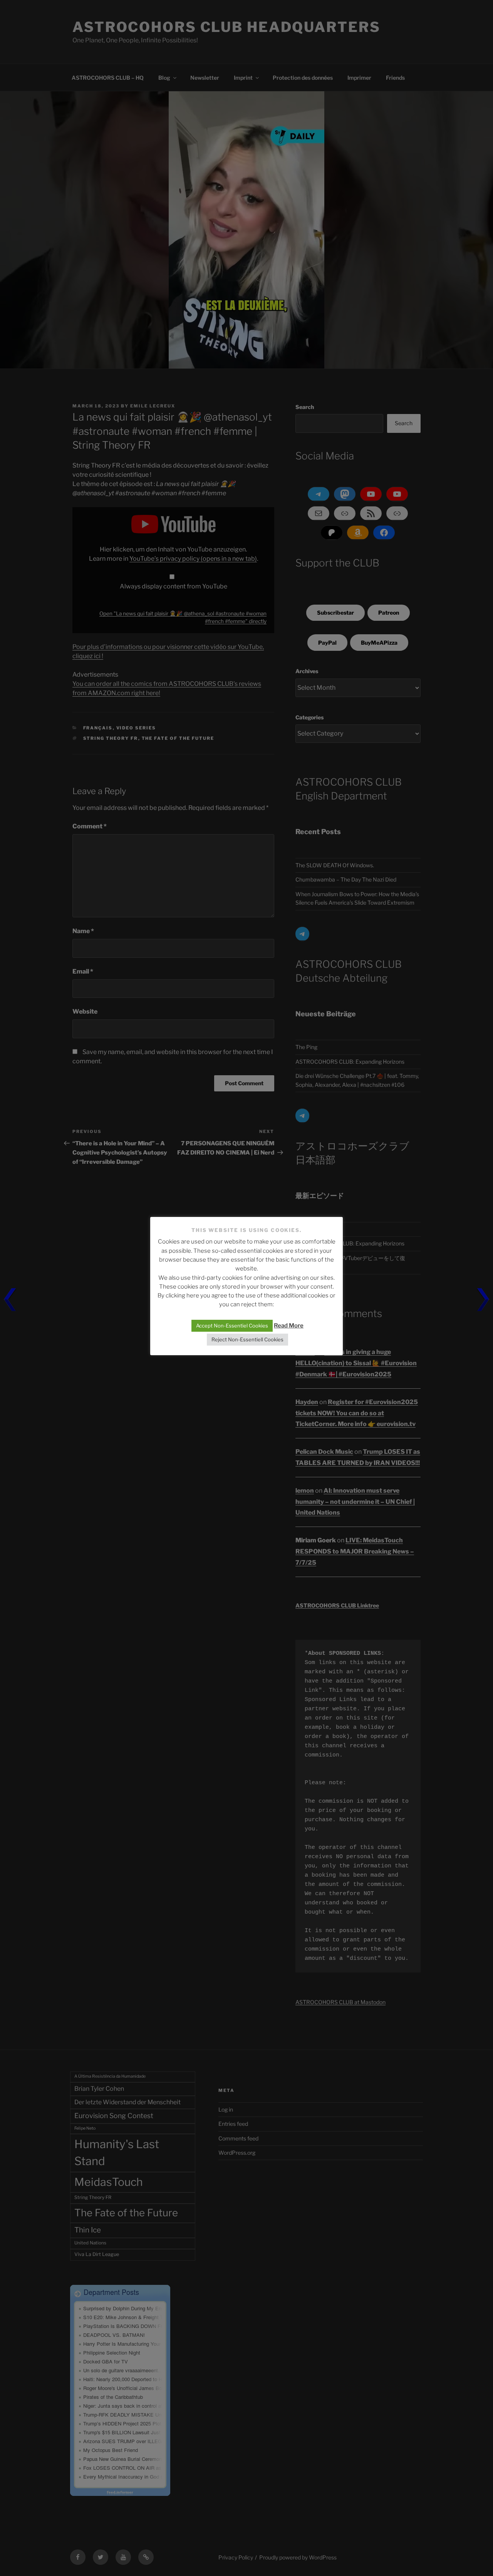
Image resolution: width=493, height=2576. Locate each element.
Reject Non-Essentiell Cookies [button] (247, 1339)
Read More (289, 1326)
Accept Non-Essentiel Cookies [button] (232, 1326)
